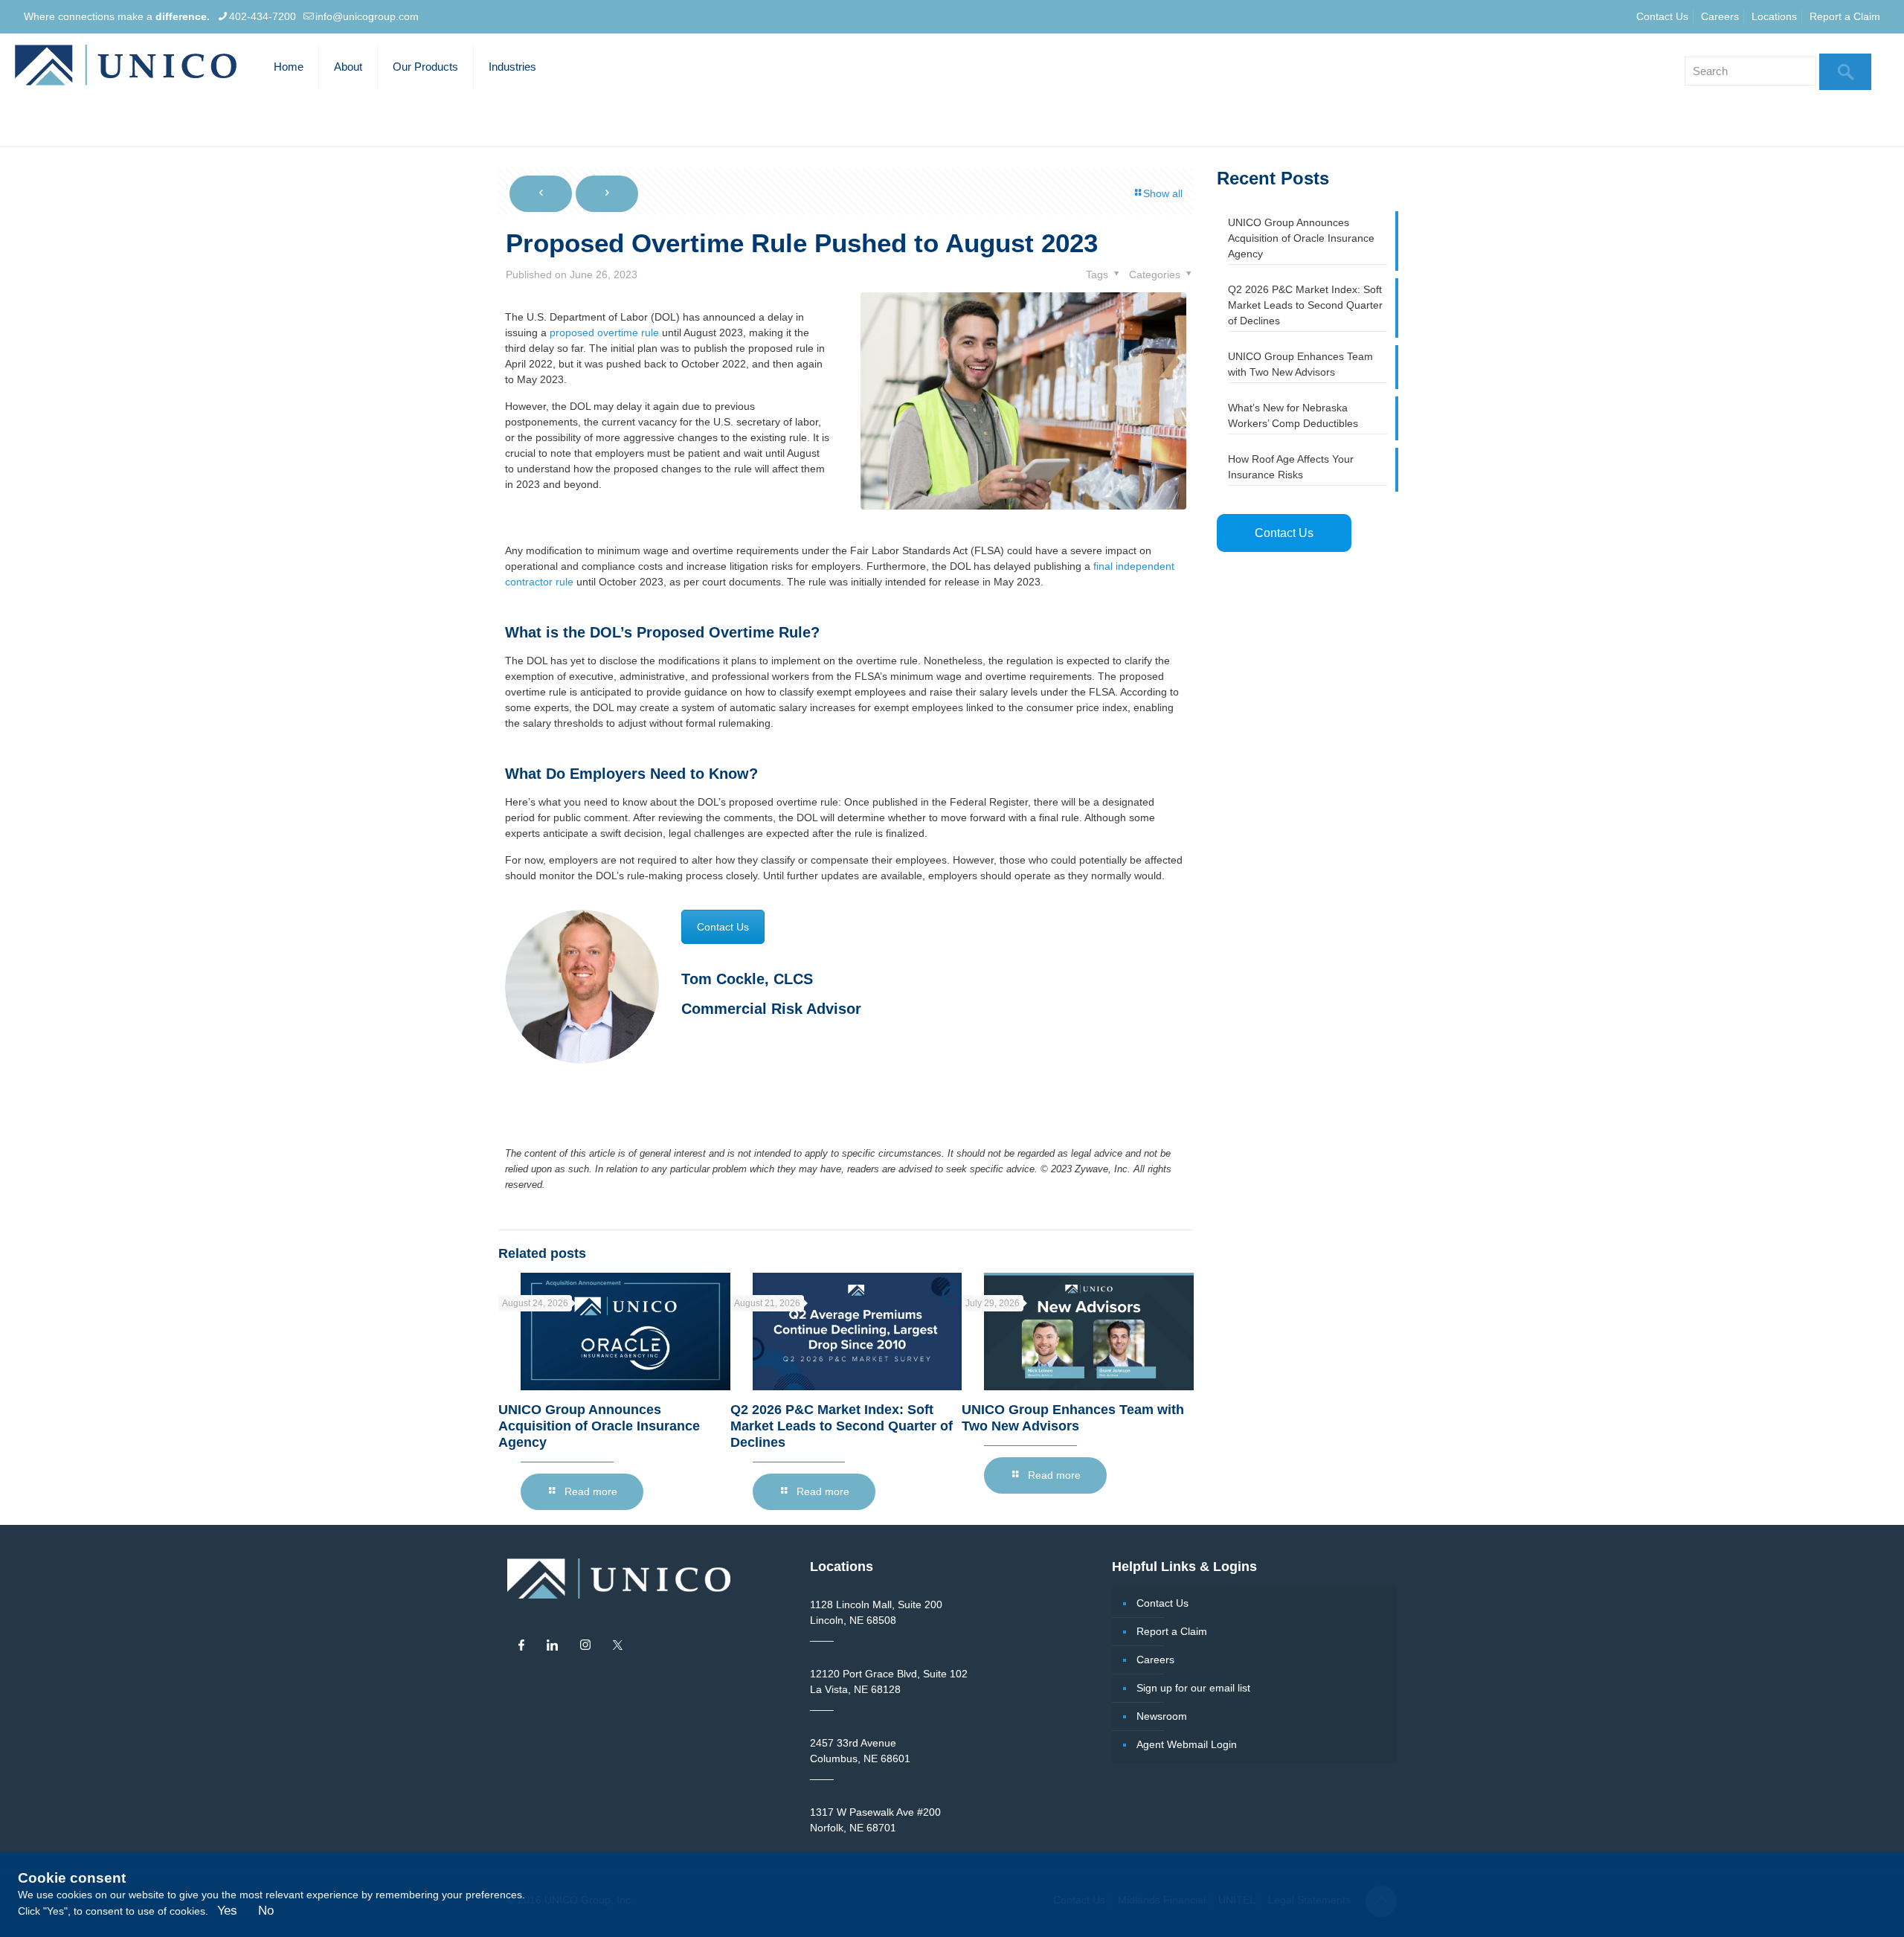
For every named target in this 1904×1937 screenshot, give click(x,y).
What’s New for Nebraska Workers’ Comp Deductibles (1293, 415)
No (266, 1911)
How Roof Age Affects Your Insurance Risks (1291, 467)
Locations (1774, 16)
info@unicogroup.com (367, 16)
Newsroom (1162, 1716)
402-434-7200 (263, 16)
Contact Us (1662, 16)
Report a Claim (1845, 16)
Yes (227, 1911)
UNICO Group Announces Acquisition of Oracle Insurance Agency (599, 1426)
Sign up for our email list (1193, 1688)
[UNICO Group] (126, 67)
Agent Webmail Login (1187, 1744)
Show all (1163, 193)
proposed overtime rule (604, 333)
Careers (1720, 16)
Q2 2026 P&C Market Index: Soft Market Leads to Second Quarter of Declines (842, 1426)
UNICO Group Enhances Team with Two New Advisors (1300, 364)
